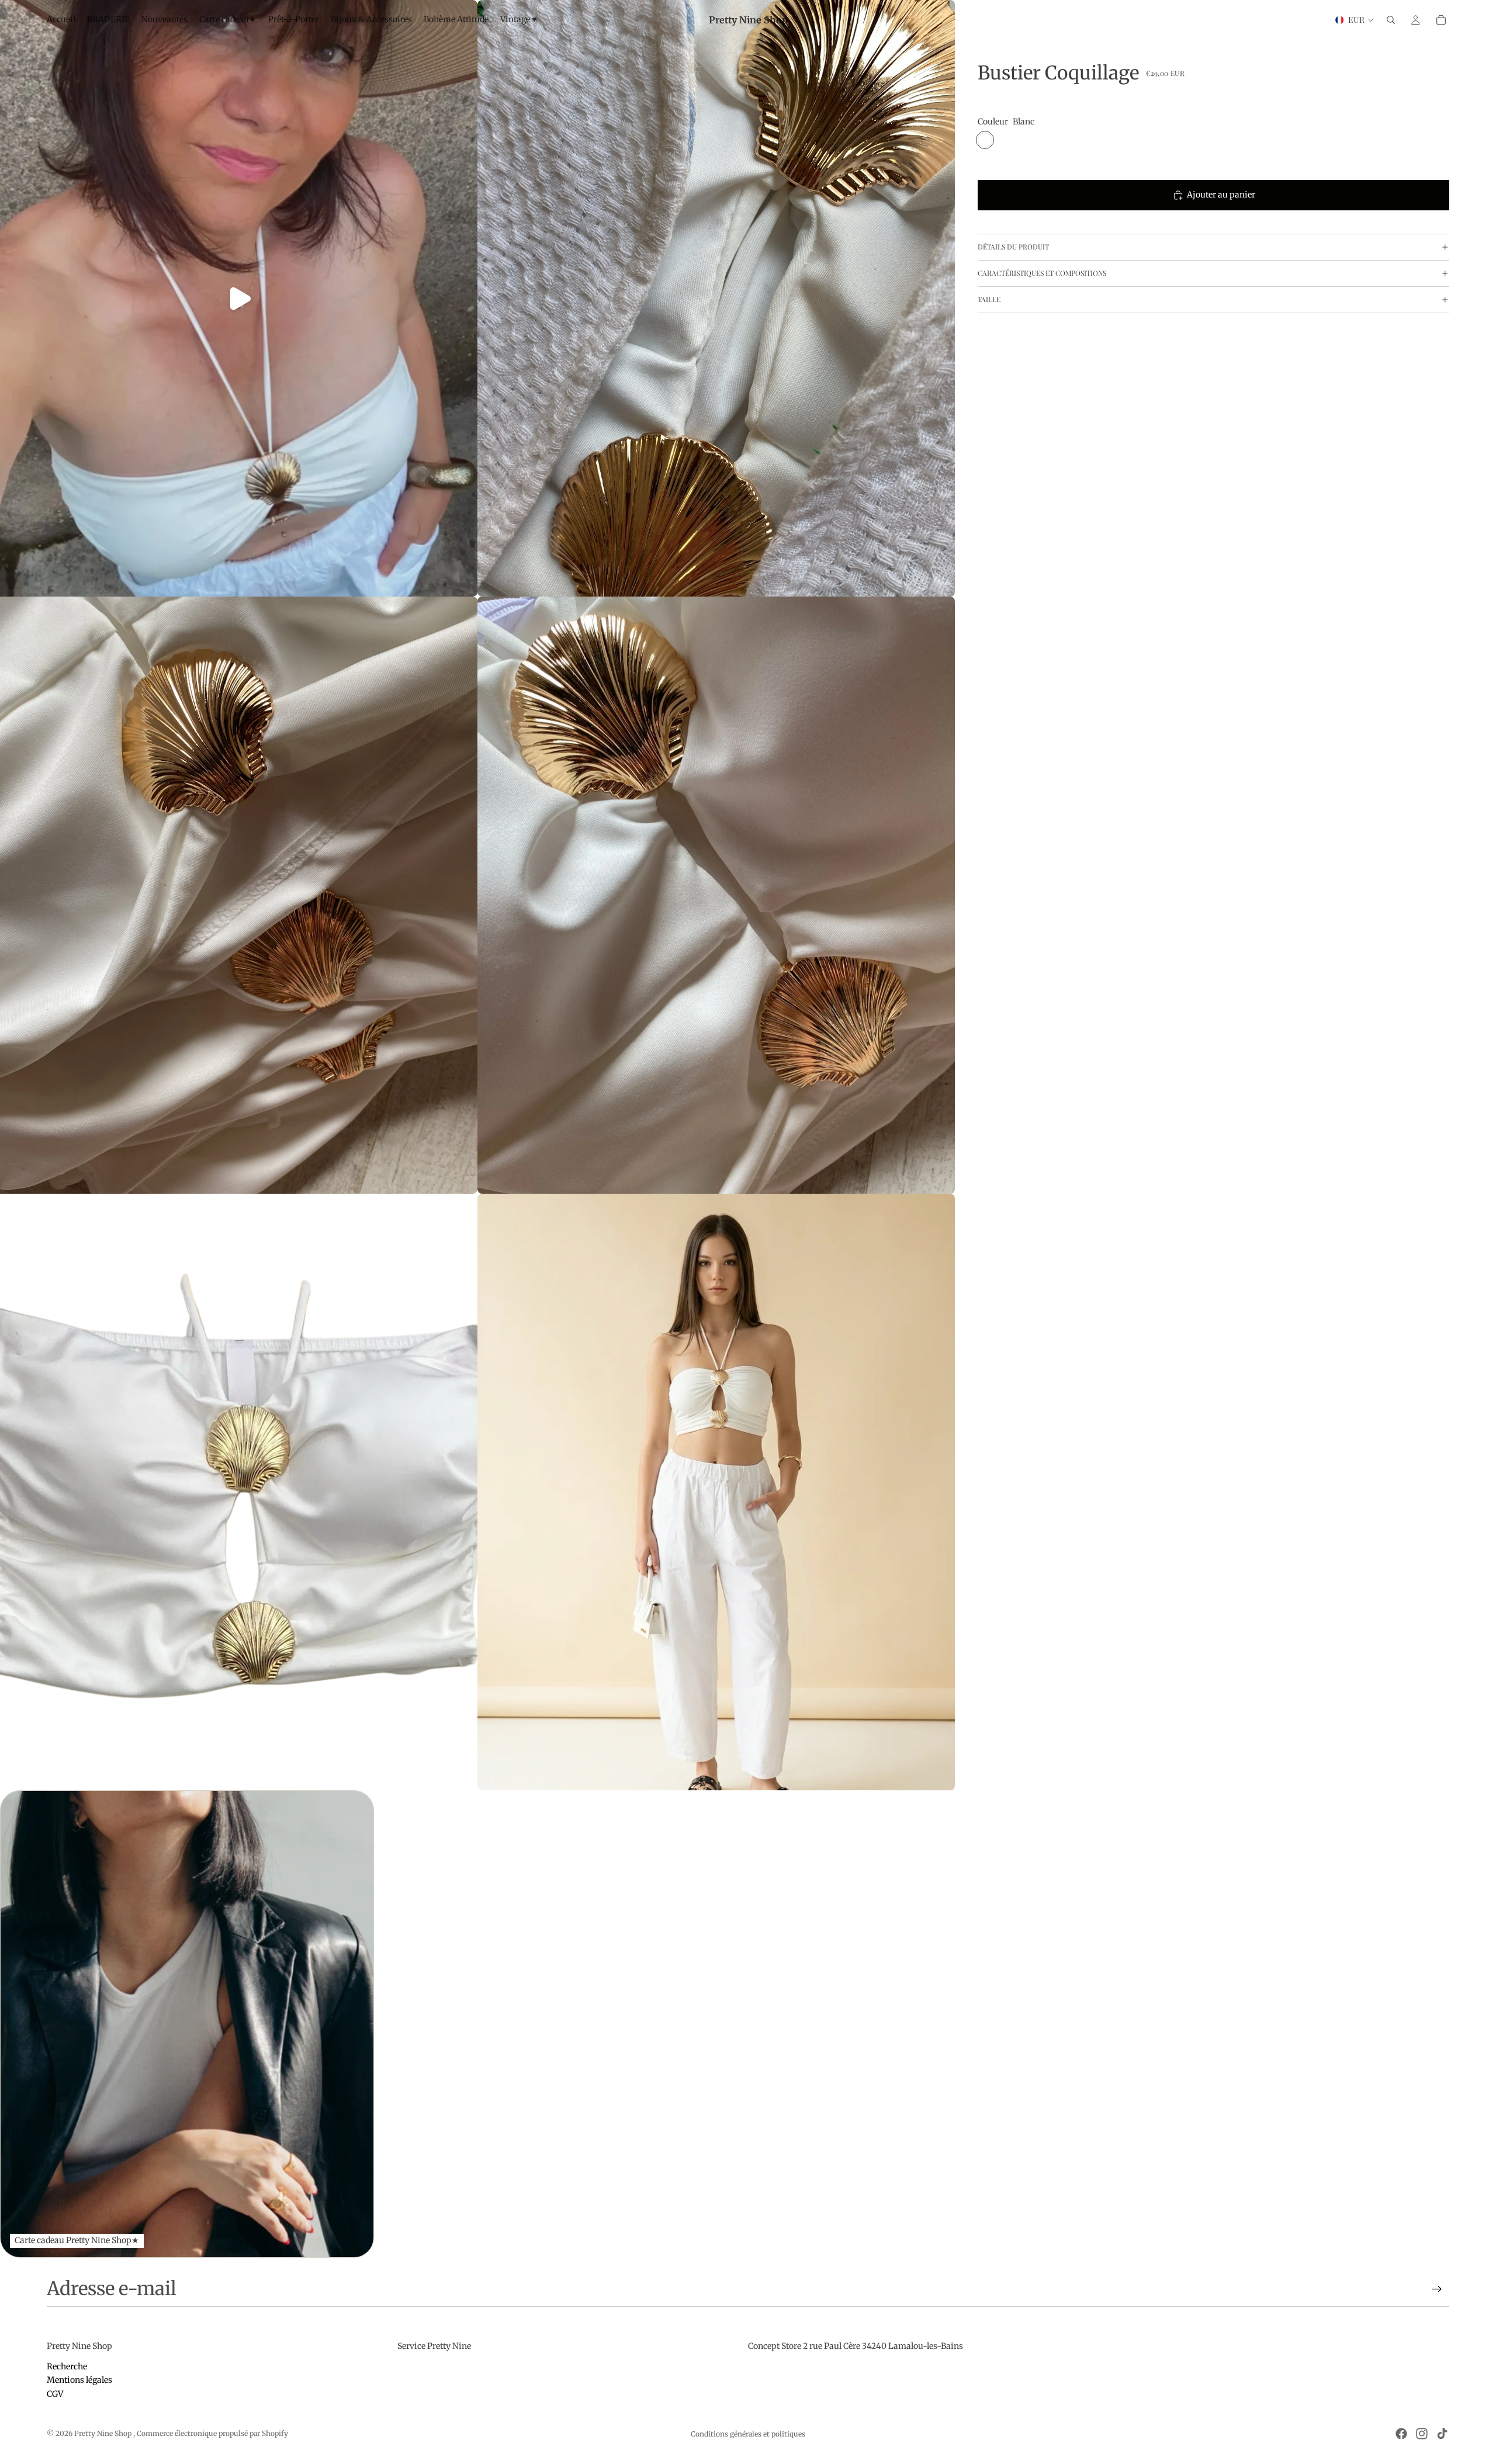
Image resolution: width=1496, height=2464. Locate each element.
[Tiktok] (1442, 2434)
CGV (55, 2394)
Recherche (67, 2366)
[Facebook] (1401, 2434)
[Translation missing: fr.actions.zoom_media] (716, 298)
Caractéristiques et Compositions (1042, 273)
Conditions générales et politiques (748, 2434)
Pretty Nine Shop (104, 2433)
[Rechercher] (1391, 20)
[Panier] (1441, 20)
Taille (989, 299)
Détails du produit (1013, 247)
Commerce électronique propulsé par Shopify (212, 2433)
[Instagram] (1422, 2434)
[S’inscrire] (1437, 2289)
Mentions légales (79, 2380)
